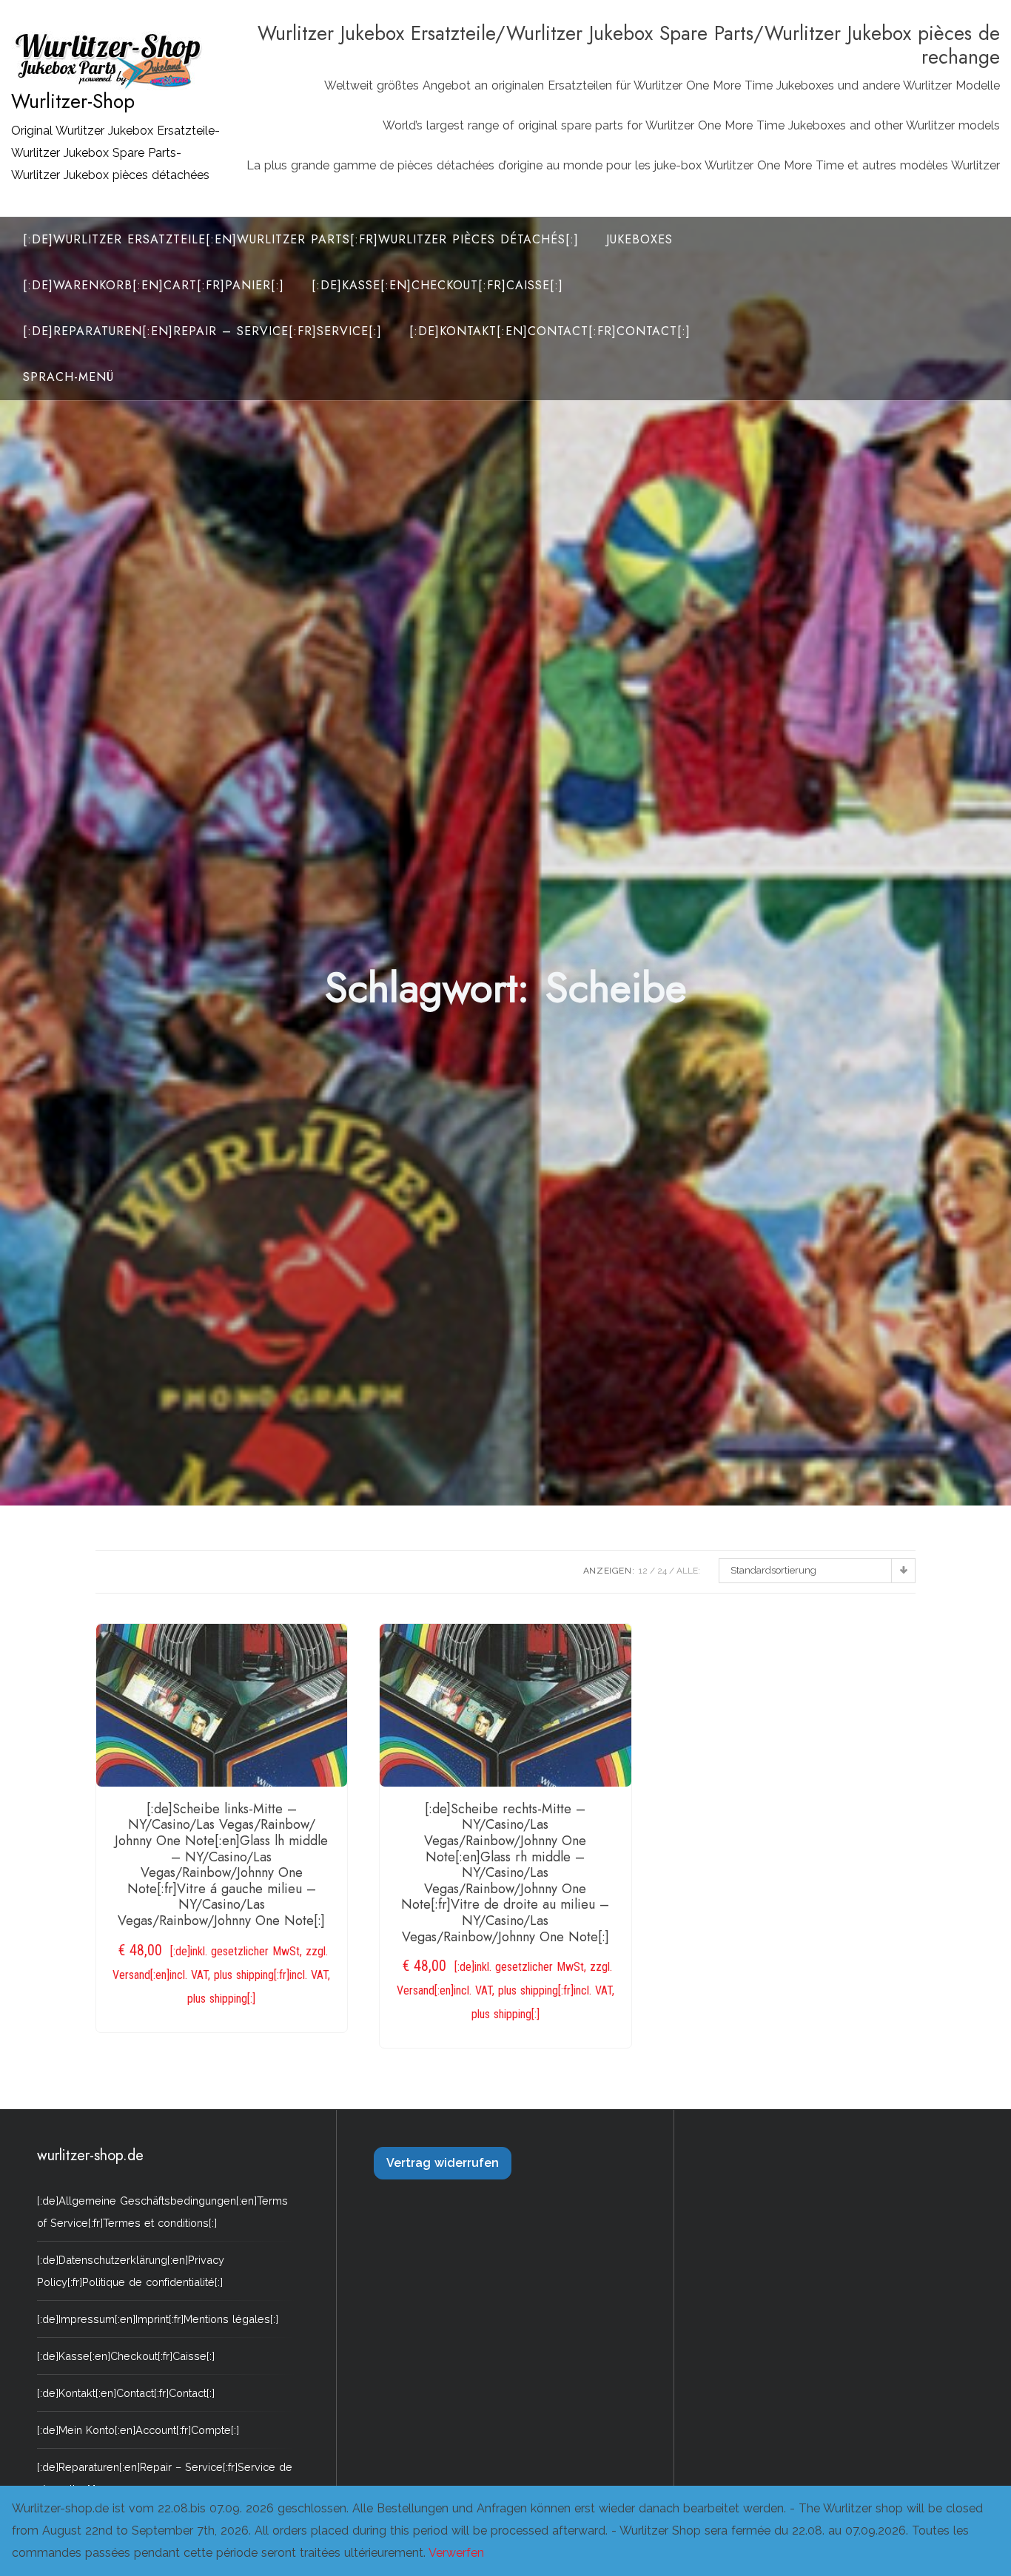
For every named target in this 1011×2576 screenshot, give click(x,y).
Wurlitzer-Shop (73, 101)
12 (643, 1571)
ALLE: (688, 1571)
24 (662, 1571)
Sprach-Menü (68, 377)
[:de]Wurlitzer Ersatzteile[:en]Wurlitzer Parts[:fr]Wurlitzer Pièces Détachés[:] (301, 239)
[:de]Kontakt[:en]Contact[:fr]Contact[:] (550, 331)
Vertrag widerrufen (443, 2163)
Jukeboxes (639, 239)
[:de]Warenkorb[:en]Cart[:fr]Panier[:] (154, 285)
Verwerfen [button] (456, 2553)
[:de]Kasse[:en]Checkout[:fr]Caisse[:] (437, 285)
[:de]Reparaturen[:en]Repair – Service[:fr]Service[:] (202, 331)
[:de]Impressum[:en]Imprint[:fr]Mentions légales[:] (158, 2319)
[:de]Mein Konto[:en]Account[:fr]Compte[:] (138, 2430)
